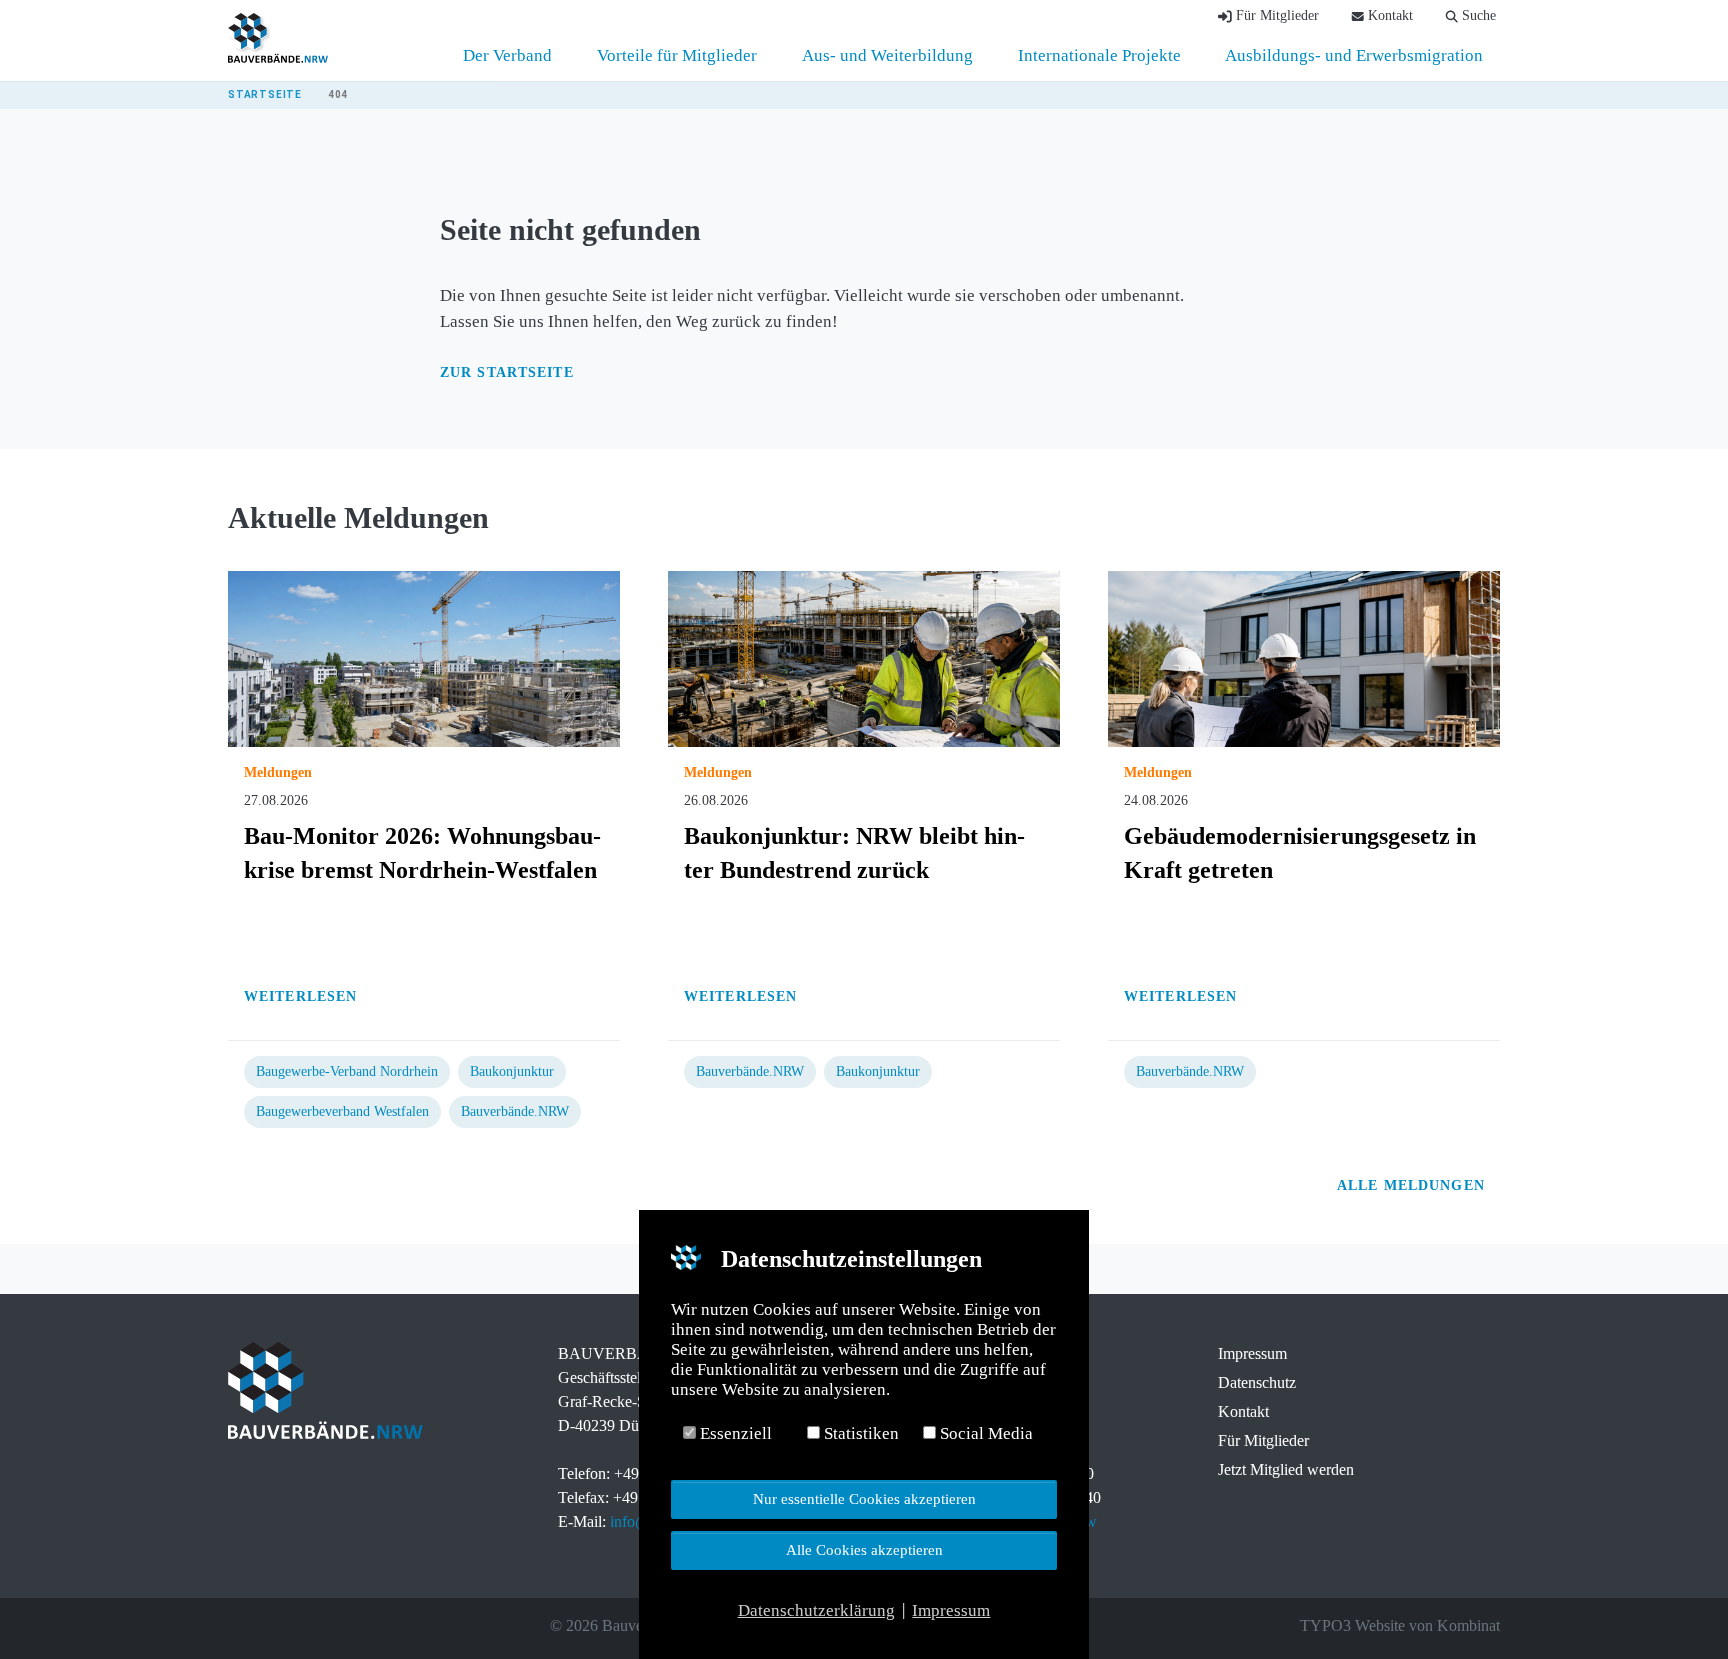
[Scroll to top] (1678, 1609)
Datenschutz (1257, 1382)
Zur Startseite (507, 372)
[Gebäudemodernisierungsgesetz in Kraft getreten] (1304, 657)
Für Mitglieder (1263, 1440)
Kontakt (1243, 1411)
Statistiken (859, 1433)
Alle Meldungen (1413, 1185)
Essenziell (734, 1433)
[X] (266, 1626)
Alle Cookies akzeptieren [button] (864, 1549)
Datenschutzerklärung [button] (816, 1610)
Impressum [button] (951, 1610)
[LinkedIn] (294, 1626)
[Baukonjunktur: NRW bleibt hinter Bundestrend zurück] (864, 657)
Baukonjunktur (512, 1071)
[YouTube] (322, 1626)
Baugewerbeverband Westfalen (342, 1111)
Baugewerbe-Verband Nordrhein (347, 1071)
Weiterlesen (300, 996)
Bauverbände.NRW (515, 1111)
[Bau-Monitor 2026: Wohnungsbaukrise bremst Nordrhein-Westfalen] (424, 657)
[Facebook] (238, 1626)
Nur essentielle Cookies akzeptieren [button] (864, 1498)
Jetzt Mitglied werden (1286, 1469)
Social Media (984, 1433)
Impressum (1252, 1353)
